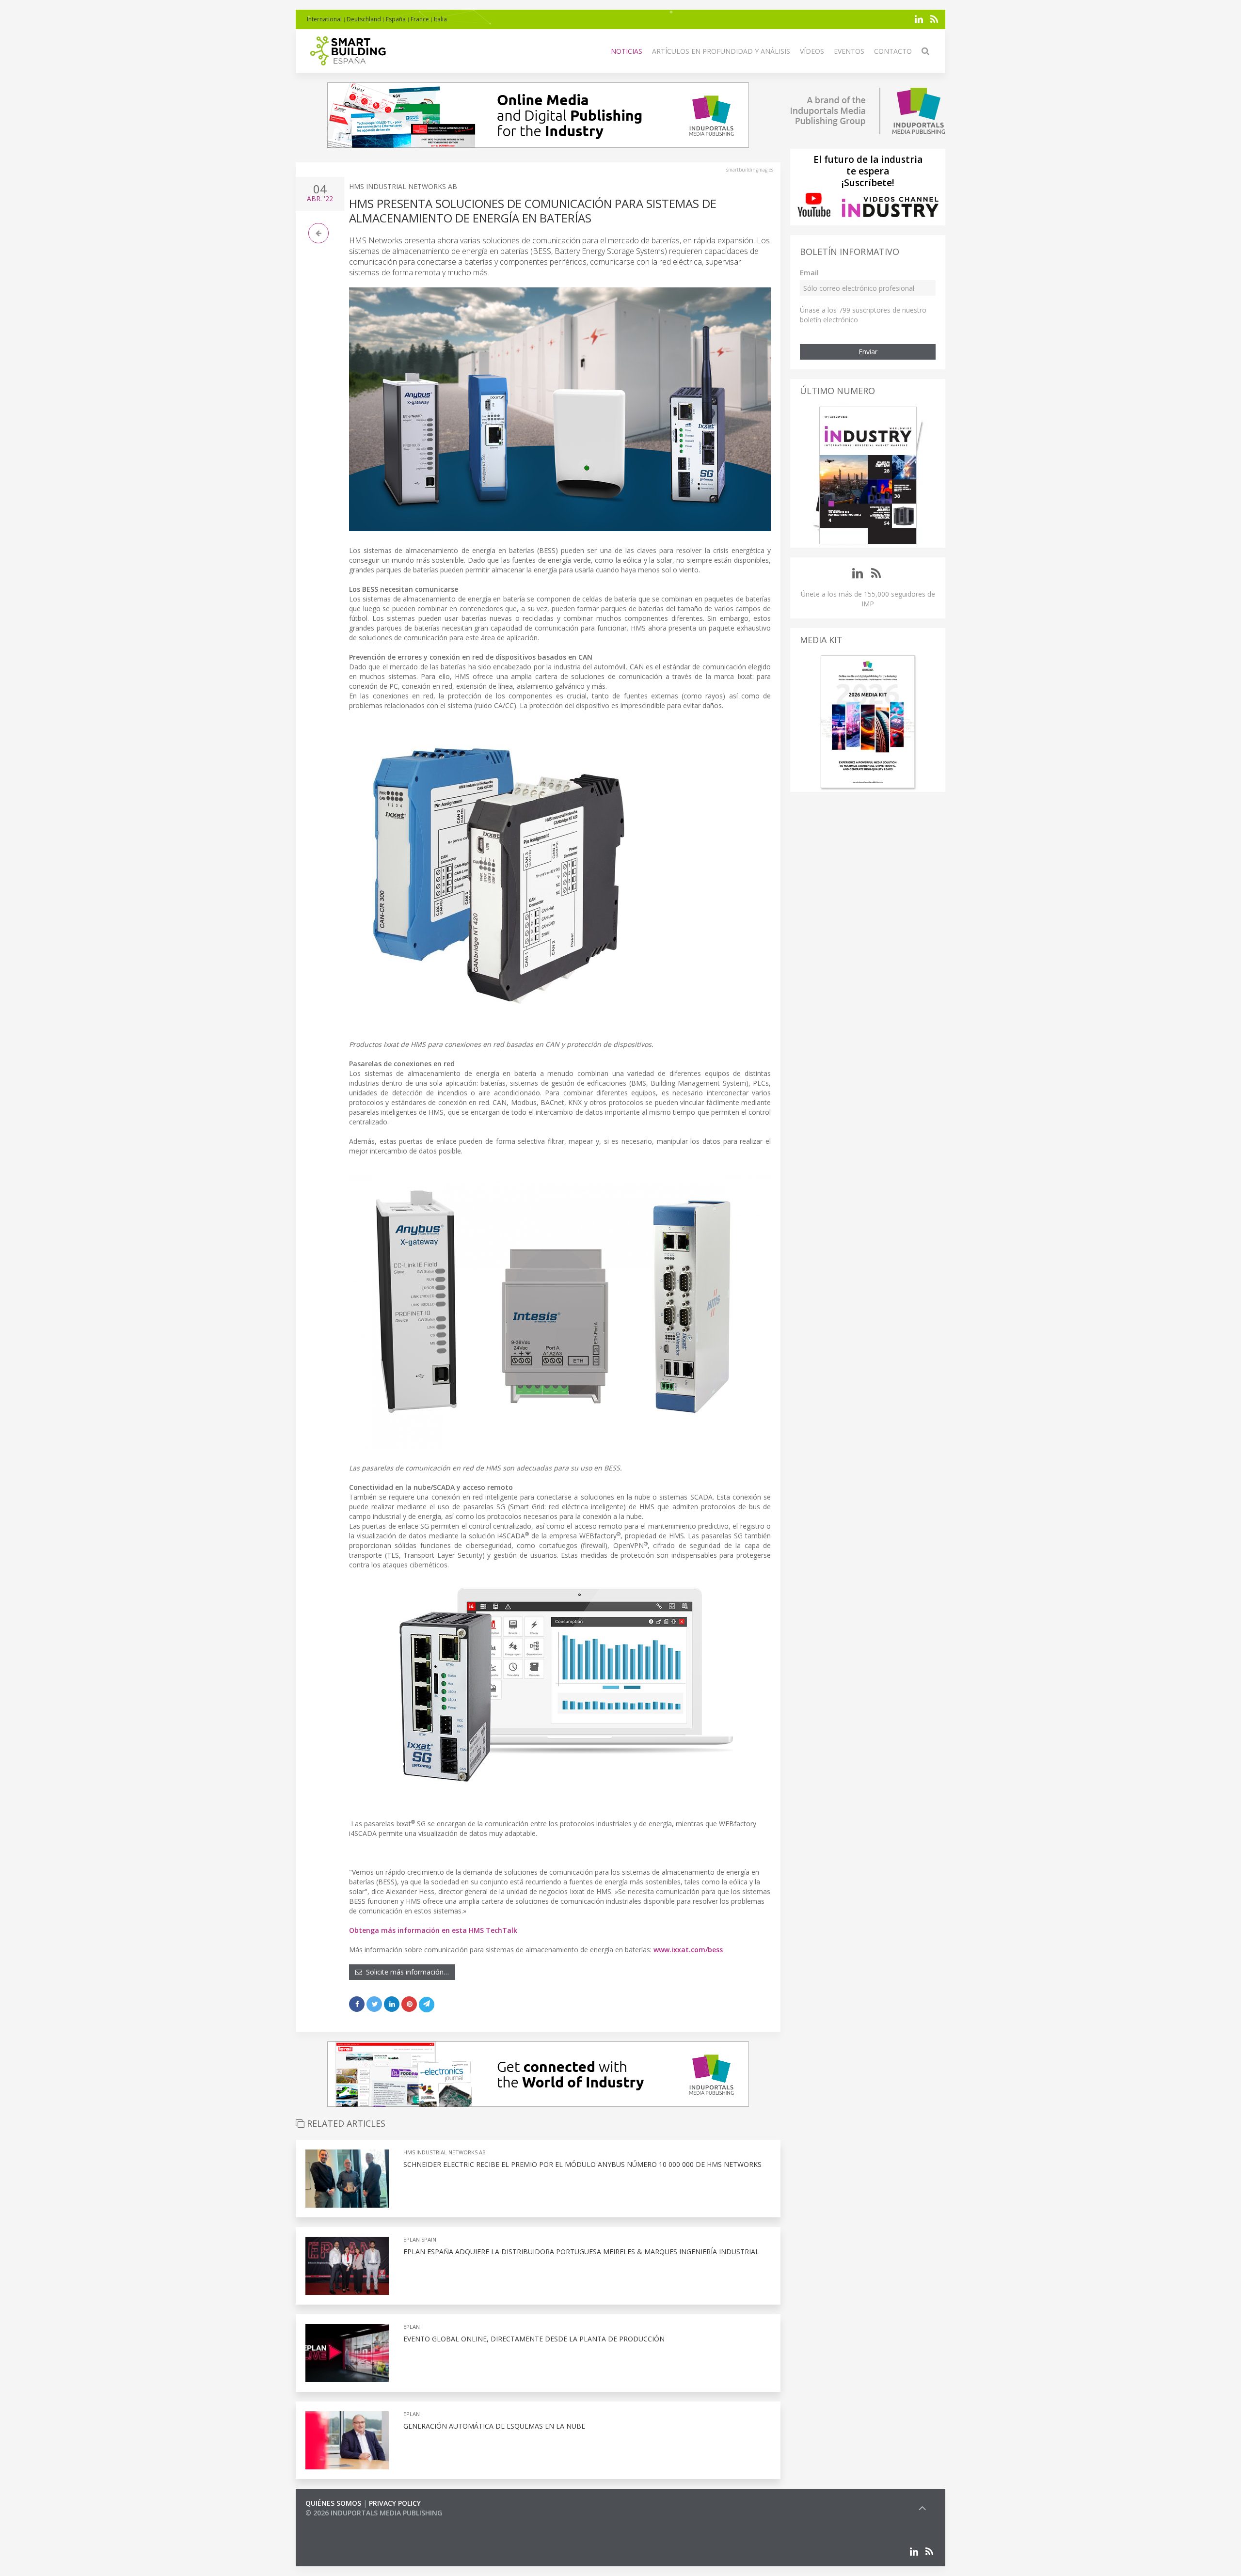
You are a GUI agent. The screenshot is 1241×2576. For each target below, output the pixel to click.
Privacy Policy (395, 2503)
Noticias (627, 51)
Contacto (893, 51)
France (420, 19)
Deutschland (364, 19)
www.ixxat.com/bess (688, 1950)
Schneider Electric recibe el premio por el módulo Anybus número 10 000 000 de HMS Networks (582, 2164)
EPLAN (412, 2327)
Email (809, 273)
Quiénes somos (333, 2503)
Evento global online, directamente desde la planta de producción (534, 2339)
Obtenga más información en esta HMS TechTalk (433, 1930)
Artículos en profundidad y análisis (721, 51)
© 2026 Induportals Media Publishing (374, 2513)
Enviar (868, 352)
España (396, 19)
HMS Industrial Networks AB (403, 186)
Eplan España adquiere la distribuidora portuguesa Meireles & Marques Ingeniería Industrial (581, 2252)
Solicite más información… (406, 1972)
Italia (440, 19)
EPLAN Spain (420, 2239)
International (324, 19)
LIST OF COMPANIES (338, 2522)
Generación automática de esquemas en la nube (494, 2426)
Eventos (849, 51)
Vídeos (812, 51)
